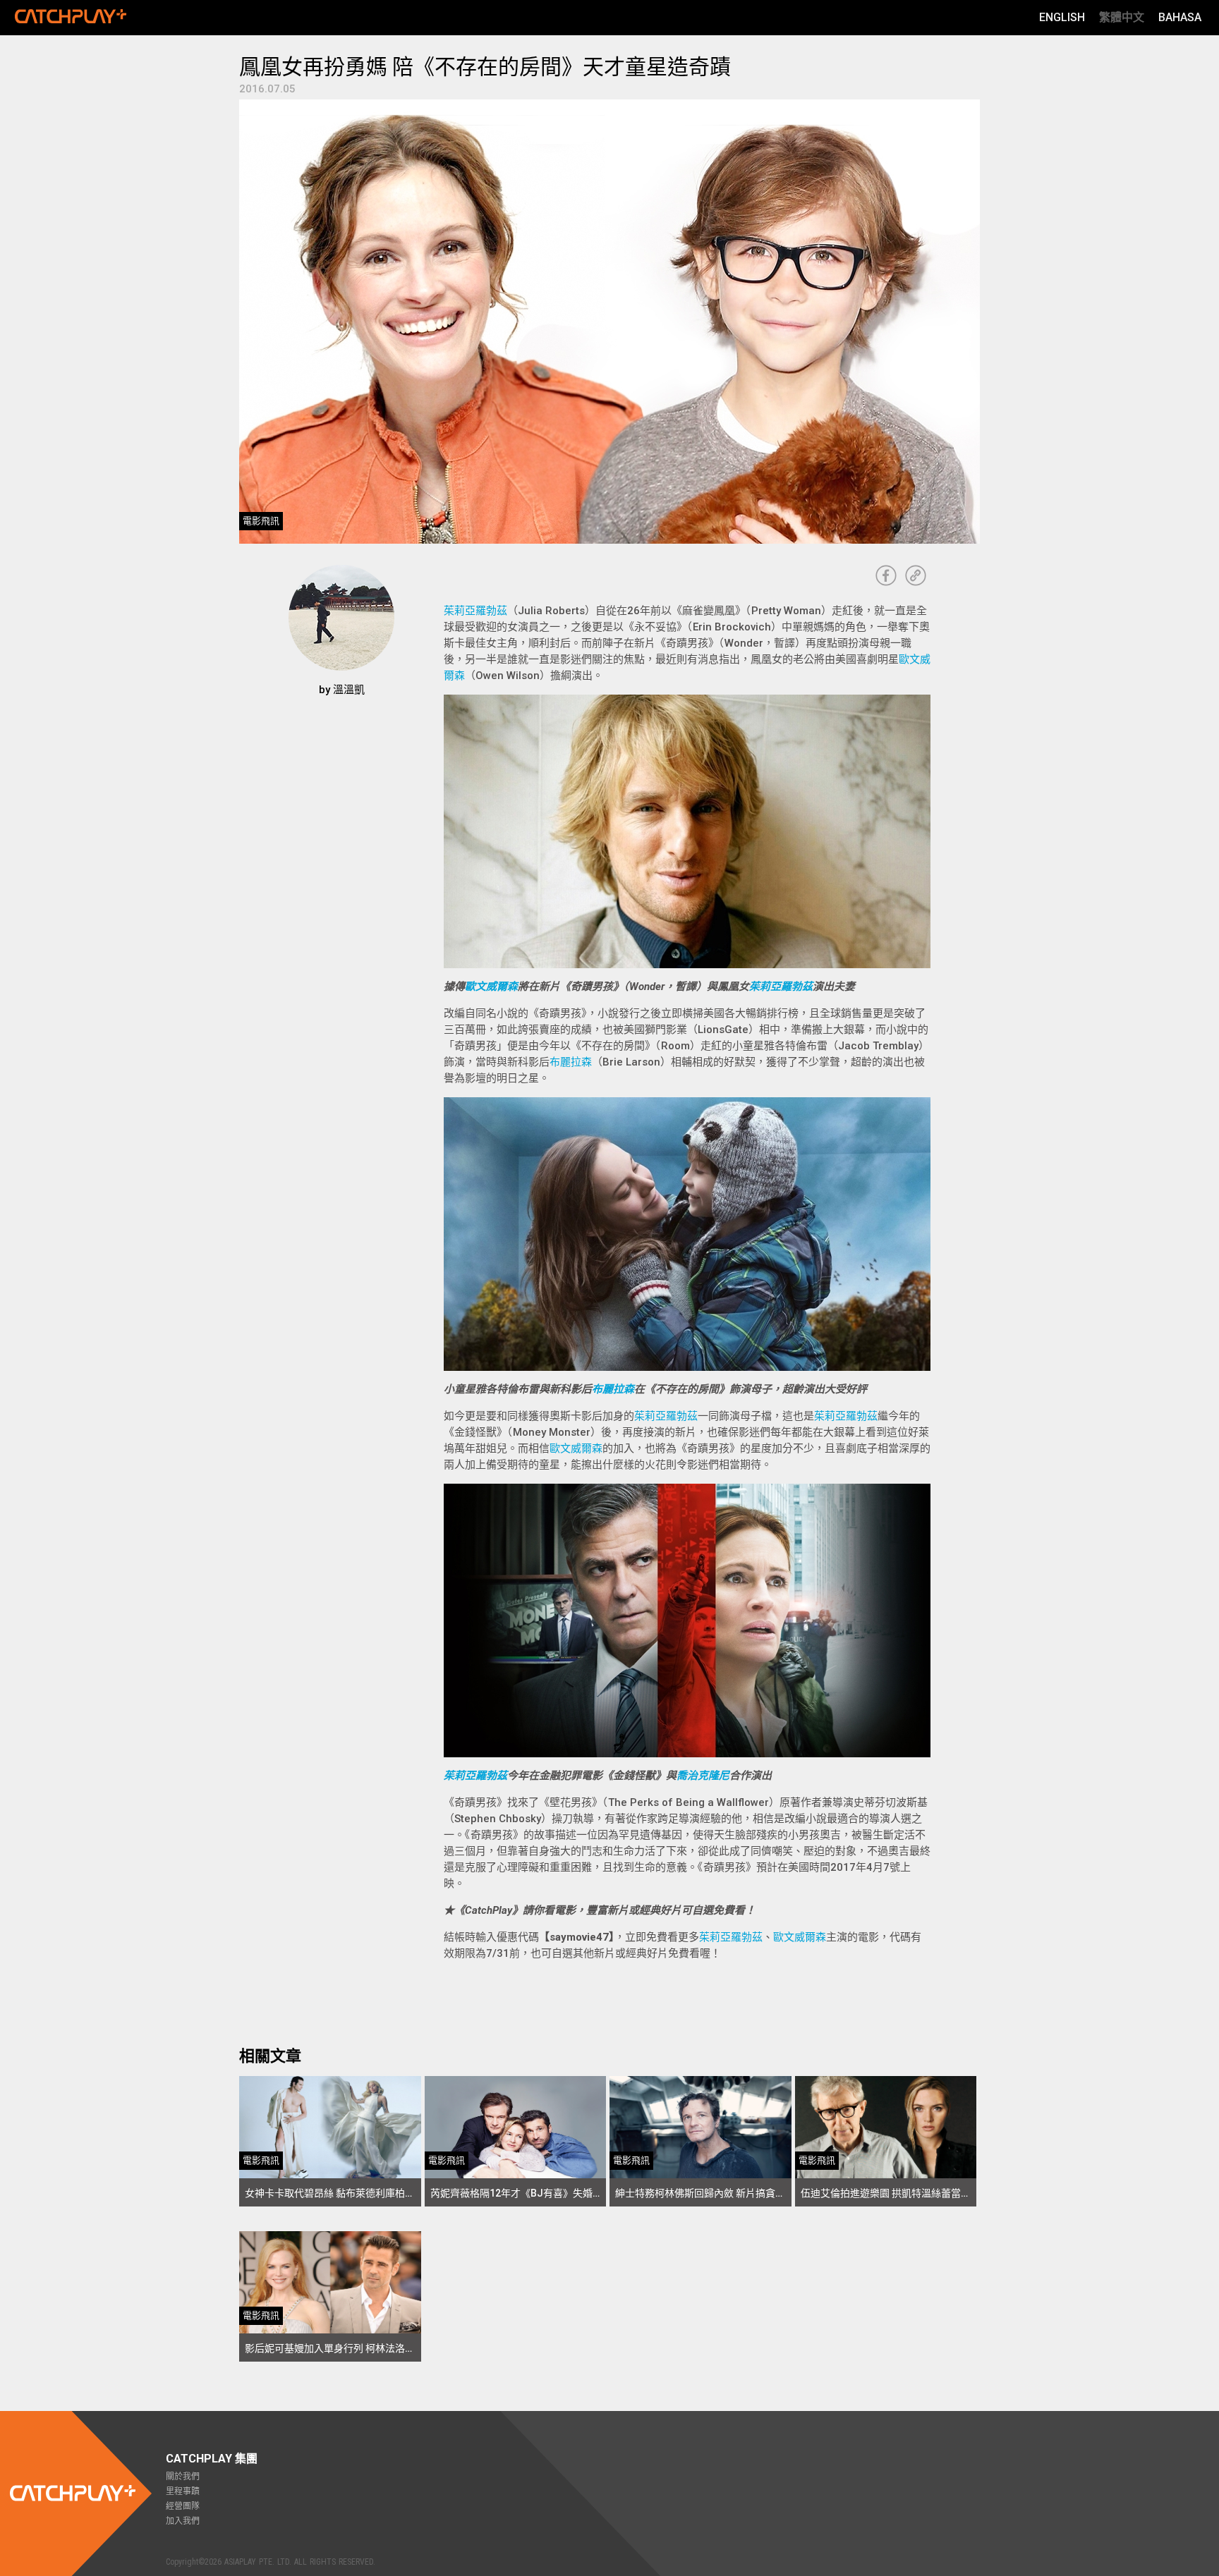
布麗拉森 (571, 1062)
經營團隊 (183, 2506)
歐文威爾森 (491, 987)
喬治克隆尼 (703, 1776)
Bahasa (1180, 17)
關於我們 (183, 2477)
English (1062, 17)
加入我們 (183, 2521)
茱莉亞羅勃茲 (475, 611)
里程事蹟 (183, 2491)
